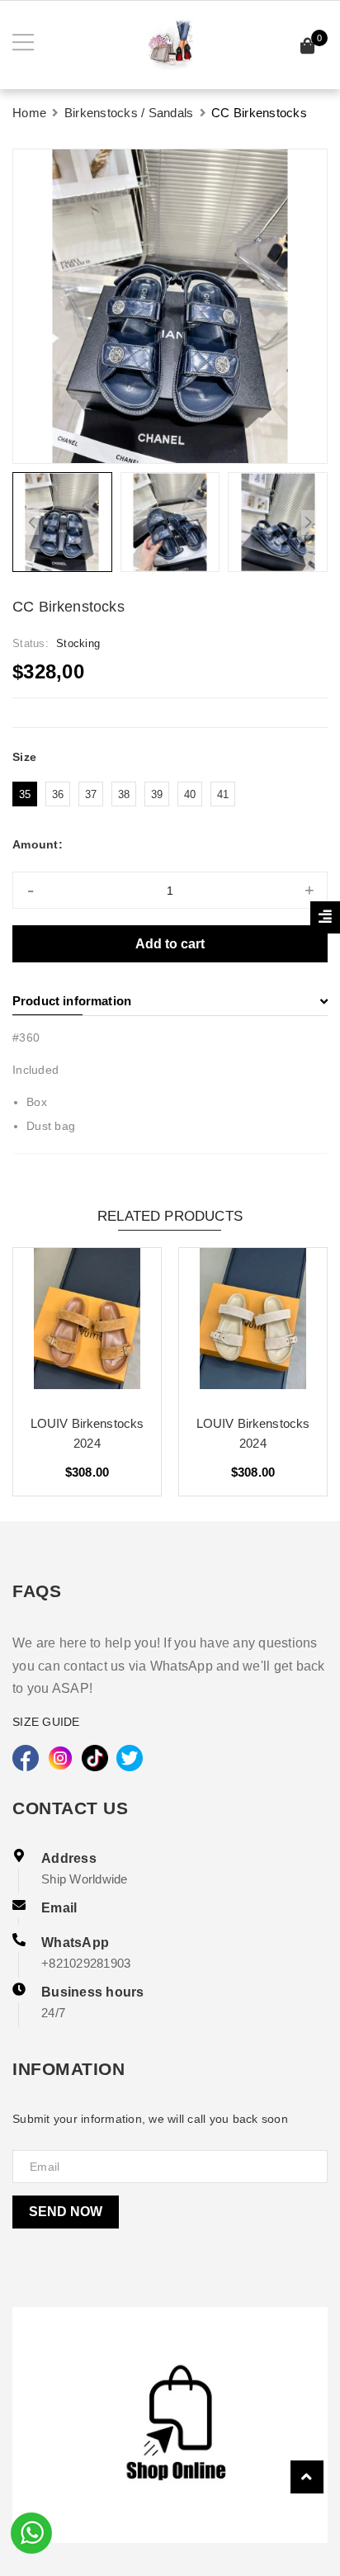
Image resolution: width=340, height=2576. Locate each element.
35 (25, 794)
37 (91, 794)
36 (58, 794)
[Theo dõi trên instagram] (60, 1758)
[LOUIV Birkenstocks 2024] (87, 1325)
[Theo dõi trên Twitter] (130, 1758)
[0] (308, 48)
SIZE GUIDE (46, 1722)
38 (124, 794)
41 (223, 794)
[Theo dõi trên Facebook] (26, 1758)
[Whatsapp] (31, 2531)
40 (190, 794)
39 (157, 794)
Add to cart (170, 944)
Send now (66, 2212)
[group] (170, 306)
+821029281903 (86, 1963)
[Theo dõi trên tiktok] (95, 1758)
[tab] (170, 1001)
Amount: (38, 844)
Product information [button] (72, 1001)
